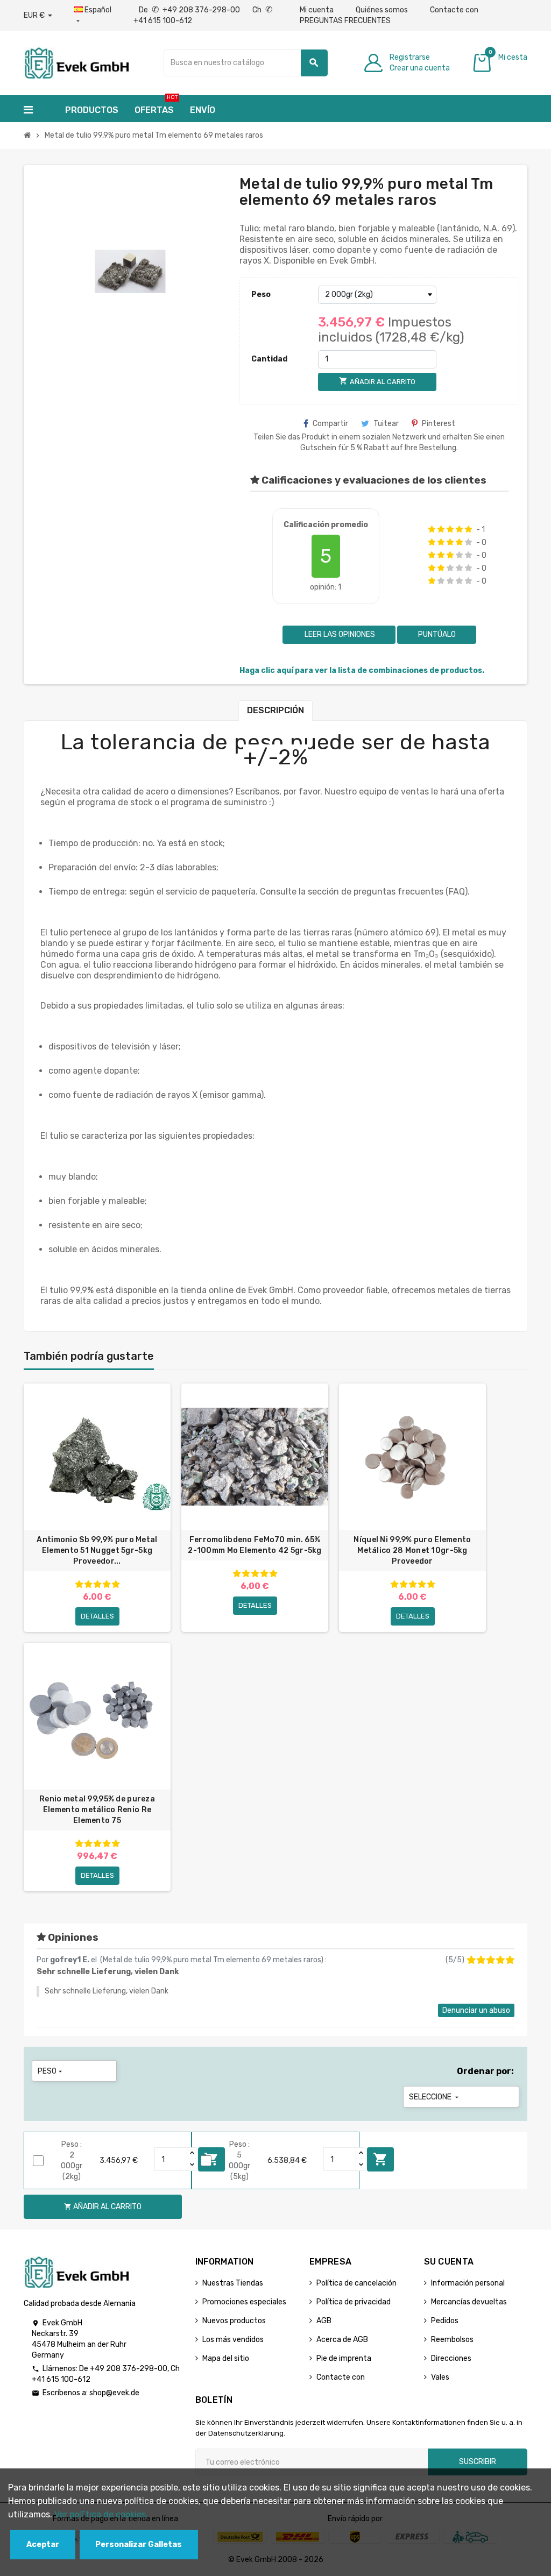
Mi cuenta (317, 10)
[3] (450, 529)
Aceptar (43, 2545)
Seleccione (435, 2097)
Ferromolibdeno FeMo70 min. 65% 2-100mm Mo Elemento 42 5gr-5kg (255, 1545)
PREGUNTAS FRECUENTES (345, 21)
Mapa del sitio (226, 2358)
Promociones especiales (244, 2302)
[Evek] (76, 62)
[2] (441, 529)
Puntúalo (437, 634)
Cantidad (269, 359)
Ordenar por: (485, 2071)
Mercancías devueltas (469, 2302)
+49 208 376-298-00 (129, 2369)
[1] (432, 529)
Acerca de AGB (342, 2340)
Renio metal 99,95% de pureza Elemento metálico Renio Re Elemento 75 (97, 1810)
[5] (468, 529)
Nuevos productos (234, 2321)
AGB (324, 2321)
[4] (459, 529)
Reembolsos (452, 2340)
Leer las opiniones (339, 634)
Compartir (330, 424)
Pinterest (439, 424)
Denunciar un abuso (476, 2010)
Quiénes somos (382, 10)
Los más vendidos (233, 2340)
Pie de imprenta (344, 2358)
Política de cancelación (356, 2283)
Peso (261, 294)
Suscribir (478, 2462)
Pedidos (445, 2321)
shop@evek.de (114, 2393)
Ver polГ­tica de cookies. (101, 2514)
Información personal (468, 2283)
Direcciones (451, 2358)
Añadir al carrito (380, 2159)
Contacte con (454, 10)
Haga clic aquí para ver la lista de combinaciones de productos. (362, 670)
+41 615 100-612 (61, 2379)
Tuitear (386, 424)
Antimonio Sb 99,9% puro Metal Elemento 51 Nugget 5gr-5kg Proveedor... (97, 1550)
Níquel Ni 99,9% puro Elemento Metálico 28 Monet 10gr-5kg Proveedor (412, 1550)
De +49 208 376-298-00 (190, 10)
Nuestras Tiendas (233, 2283)
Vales (440, 2377)
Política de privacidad (354, 2302)
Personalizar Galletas (139, 2545)
